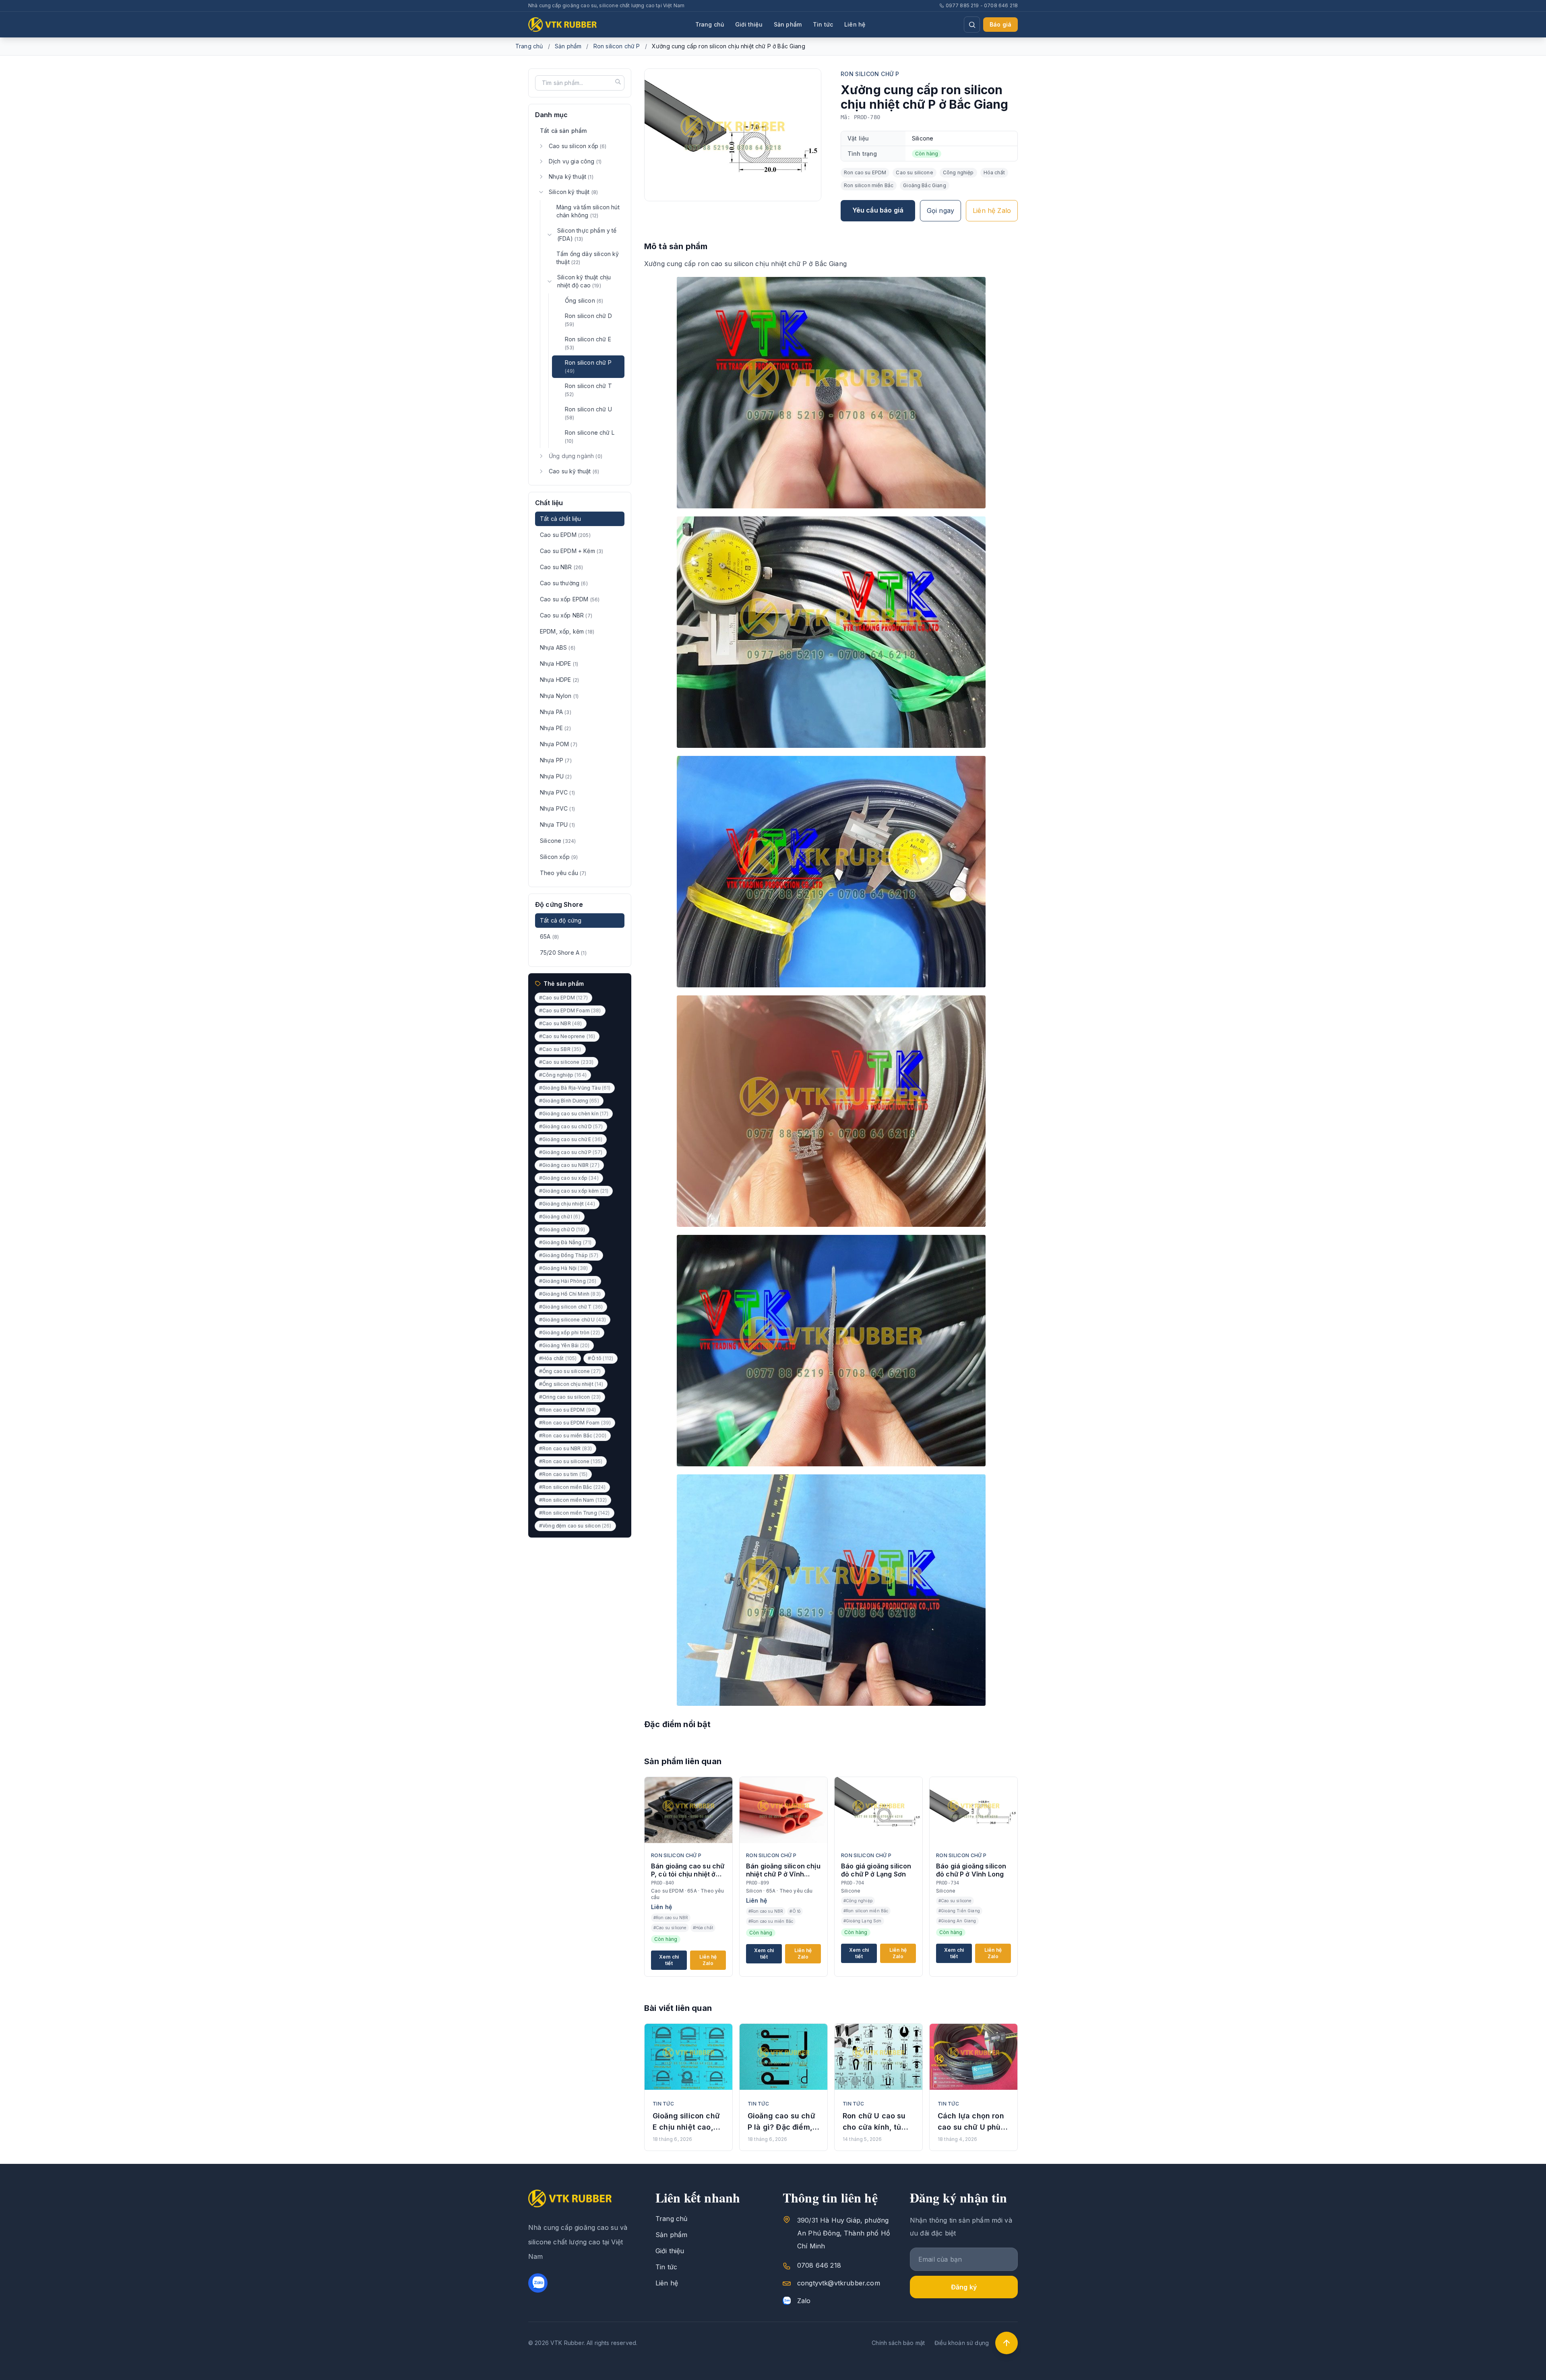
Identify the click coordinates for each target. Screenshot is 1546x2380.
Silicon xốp (559, 857)
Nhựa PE (555, 728)
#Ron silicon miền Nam (573, 1500)
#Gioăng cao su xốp (569, 1178)
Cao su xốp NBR (566, 615)
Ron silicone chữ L (590, 437)
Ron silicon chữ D (588, 320)
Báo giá (1000, 24)
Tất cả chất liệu (561, 519)
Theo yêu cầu (563, 873)
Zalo (804, 2301)
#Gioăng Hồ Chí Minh (570, 1294)
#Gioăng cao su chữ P (571, 1152)
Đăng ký (964, 2287)
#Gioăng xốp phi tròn (569, 1332)
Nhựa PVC (557, 792)
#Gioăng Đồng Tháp (569, 1255)
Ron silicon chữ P (617, 46)
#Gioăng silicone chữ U (573, 1320)
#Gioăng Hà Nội (563, 1268)
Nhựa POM (559, 744)
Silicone (558, 841)
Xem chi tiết (669, 1960)
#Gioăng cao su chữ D (571, 1126)
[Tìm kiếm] (618, 82)
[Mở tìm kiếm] (972, 25)
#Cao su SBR (560, 1049)
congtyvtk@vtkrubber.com (839, 2283)
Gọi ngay (940, 211)
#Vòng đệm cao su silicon (575, 1526)
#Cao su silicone (566, 1062)
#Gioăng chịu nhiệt (567, 1204)
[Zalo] (538, 2283)
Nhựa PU (556, 776)
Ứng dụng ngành (576, 456)
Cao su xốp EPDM (570, 599)
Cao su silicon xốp (578, 146)
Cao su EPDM (565, 535)
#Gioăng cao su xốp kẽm (574, 1191)
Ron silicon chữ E (588, 343)
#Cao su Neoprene (567, 1036)
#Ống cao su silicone (570, 1371)
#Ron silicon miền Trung (575, 1513)
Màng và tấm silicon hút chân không (588, 211)
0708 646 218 (819, 2265)
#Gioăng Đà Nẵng (565, 1242)
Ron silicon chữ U (588, 413)
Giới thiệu (749, 24)
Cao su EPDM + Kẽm (571, 551)
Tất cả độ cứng (561, 920)
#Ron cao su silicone (571, 1461)
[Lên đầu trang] (1007, 2343)
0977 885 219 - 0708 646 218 (982, 5)
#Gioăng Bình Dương (569, 1101)
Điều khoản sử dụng (962, 2343)
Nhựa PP (556, 760)
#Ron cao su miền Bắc (573, 1436)
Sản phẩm (788, 24)
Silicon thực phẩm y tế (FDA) (587, 234)
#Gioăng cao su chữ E (571, 1139)
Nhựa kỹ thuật (571, 176)
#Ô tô (600, 1358)
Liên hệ (855, 24)
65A (549, 936)
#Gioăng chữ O (562, 1229)
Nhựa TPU (557, 825)
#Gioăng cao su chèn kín (574, 1114)
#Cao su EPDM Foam (570, 1010)
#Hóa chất (558, 1358)
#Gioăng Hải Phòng (568, 1281)
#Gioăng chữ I (560, 1217)
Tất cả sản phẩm (563, 131)
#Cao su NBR (561, 1023)
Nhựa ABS (558, 647)
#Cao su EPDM (563, 998)
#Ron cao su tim (563, 1474)
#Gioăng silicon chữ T (571, 1307)
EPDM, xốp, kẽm (567, 631)
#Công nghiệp (563, 1075)
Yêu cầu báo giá (878, 210)
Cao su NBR (561, 567)
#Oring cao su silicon (570, 1397)
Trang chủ (710, 24)
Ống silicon (584, 300)
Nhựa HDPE (559, 664)
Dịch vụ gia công (575, 161)
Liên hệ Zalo (992, 211)
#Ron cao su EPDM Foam (575, 1423)
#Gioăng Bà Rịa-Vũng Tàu (575, 1088)
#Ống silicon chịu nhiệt (571, 1384)
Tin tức (823, 24)
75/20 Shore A (563, 953)
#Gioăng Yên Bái (564, 1345)
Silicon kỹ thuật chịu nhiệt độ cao (584, 281)
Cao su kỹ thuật (574, 471)
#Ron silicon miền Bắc (572, 1487)
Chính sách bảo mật (898, 2343)
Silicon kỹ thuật (573, 192)
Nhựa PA (556, 712)
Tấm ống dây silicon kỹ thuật (588, 258)
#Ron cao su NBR (565, 1448)
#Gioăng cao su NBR (569, 1165)
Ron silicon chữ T (588, 390)
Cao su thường (564, 583)
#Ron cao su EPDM (567, 1410)
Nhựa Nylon (559, 696)
